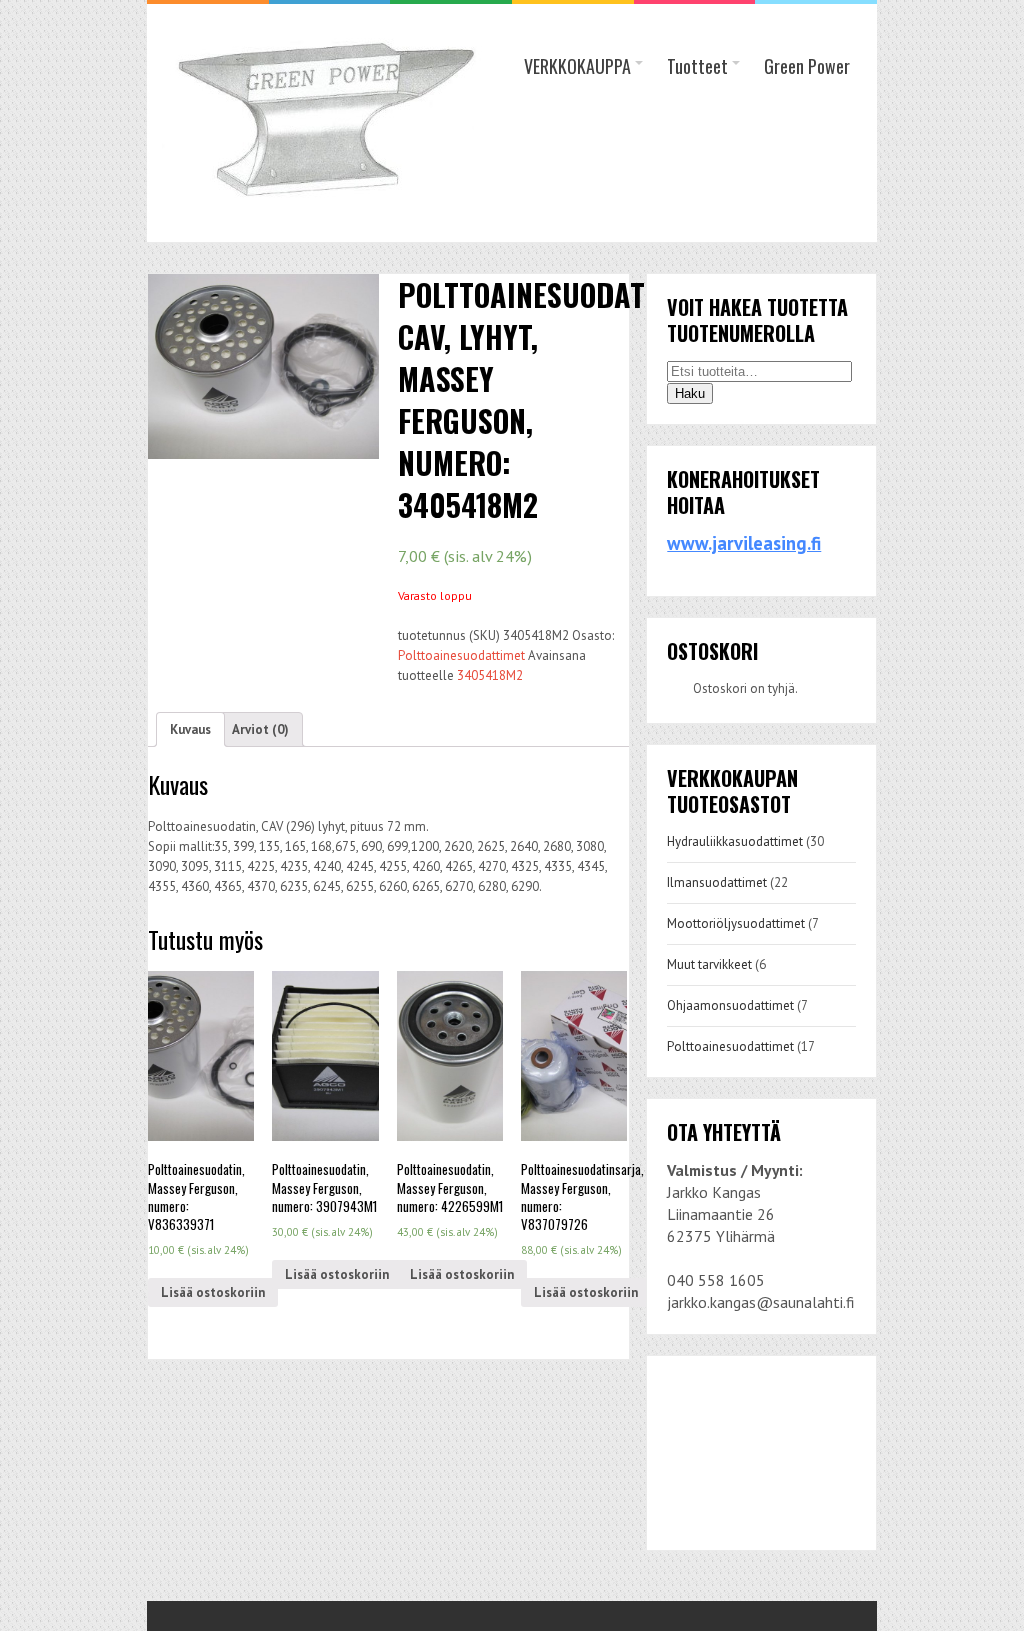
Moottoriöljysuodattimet (736, 923)
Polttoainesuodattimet (461, 655)
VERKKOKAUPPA (577, 66)
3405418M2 (490, 675)
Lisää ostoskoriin (213, 1292)
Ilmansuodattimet (717, 882)
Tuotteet (697, 66)
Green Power (807, 66)
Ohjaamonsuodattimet (730, 1005)
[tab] (190, 729)
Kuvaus (190, 729)
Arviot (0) (260, 729)
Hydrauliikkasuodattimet (735, 841)
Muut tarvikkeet (709, 964)
